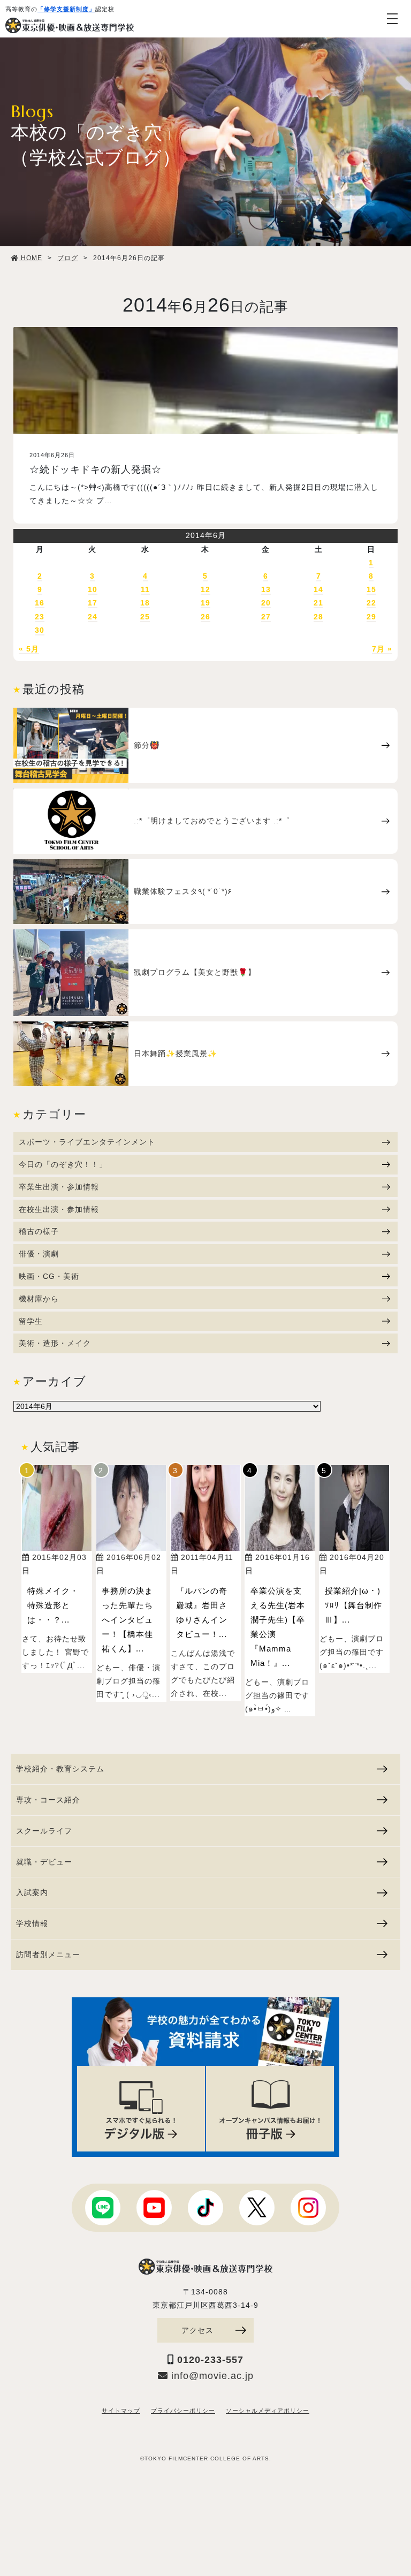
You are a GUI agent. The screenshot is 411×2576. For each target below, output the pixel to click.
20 (266, 603)
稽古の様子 (39, 1231)
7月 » (382, 649)
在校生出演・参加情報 (59, 1209)
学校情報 (32, 1923)
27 (266, 617)
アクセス (197, 2330)
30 (40, 630)
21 (318, 603)
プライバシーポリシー (183, 2411)
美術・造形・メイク (55, 1343)
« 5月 (29, 649)
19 (205, 603)
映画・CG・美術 (49, 1276)
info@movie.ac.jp (211, 2376)
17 (93, 603)
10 (93, 589)
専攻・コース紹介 (48, 1800)
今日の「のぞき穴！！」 (63, 1164)
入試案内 (32, 1892)
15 (371, 589)
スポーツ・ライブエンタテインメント (87, 1142)
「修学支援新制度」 (66, 9)
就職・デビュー (44, 1862)
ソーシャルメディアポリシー (268, 2411)
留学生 (31, 1321)
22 (371, 603)
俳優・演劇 (39, 1254)
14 (318, 589)
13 (266, 589)
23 (40, 617)
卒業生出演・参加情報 (59, 1187)
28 (318, 617)
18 (145, 603)
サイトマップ (121, 2411)
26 (205, 617)
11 (145, 589)
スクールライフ (44, 1831)
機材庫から (39, 1299)
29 (371, 617)
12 (205, 589)
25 (145, 617)
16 (40, 603)
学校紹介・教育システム (60, 1769)
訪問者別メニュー (48, 1954)
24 (93, 617)
